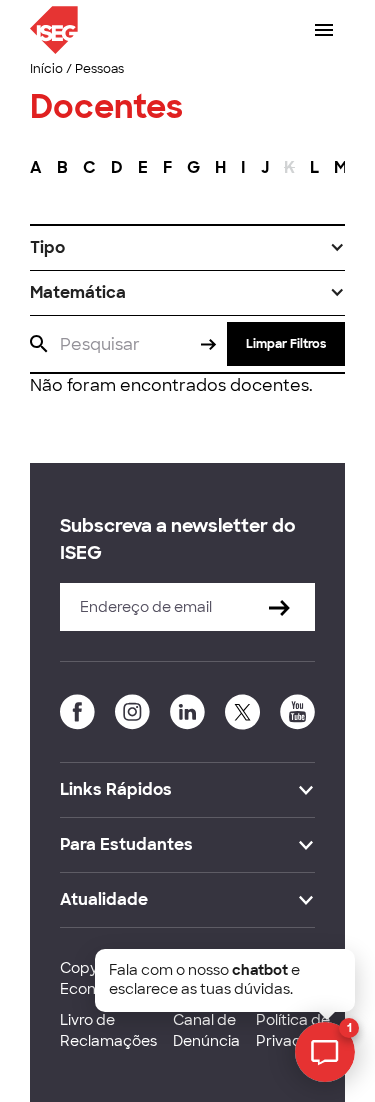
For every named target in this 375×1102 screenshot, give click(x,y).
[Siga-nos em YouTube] (297, 712)
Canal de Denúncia (206, 1030)
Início (46, 69)
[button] (187, 248)
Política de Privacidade (299, 1030)
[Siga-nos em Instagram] (132, 712)
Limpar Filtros (286, 344)
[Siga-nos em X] (242, 712)
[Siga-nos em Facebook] (77, 712)
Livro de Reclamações (108, 1030)
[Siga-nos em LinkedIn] (187, 712)
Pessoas (99, 69)
